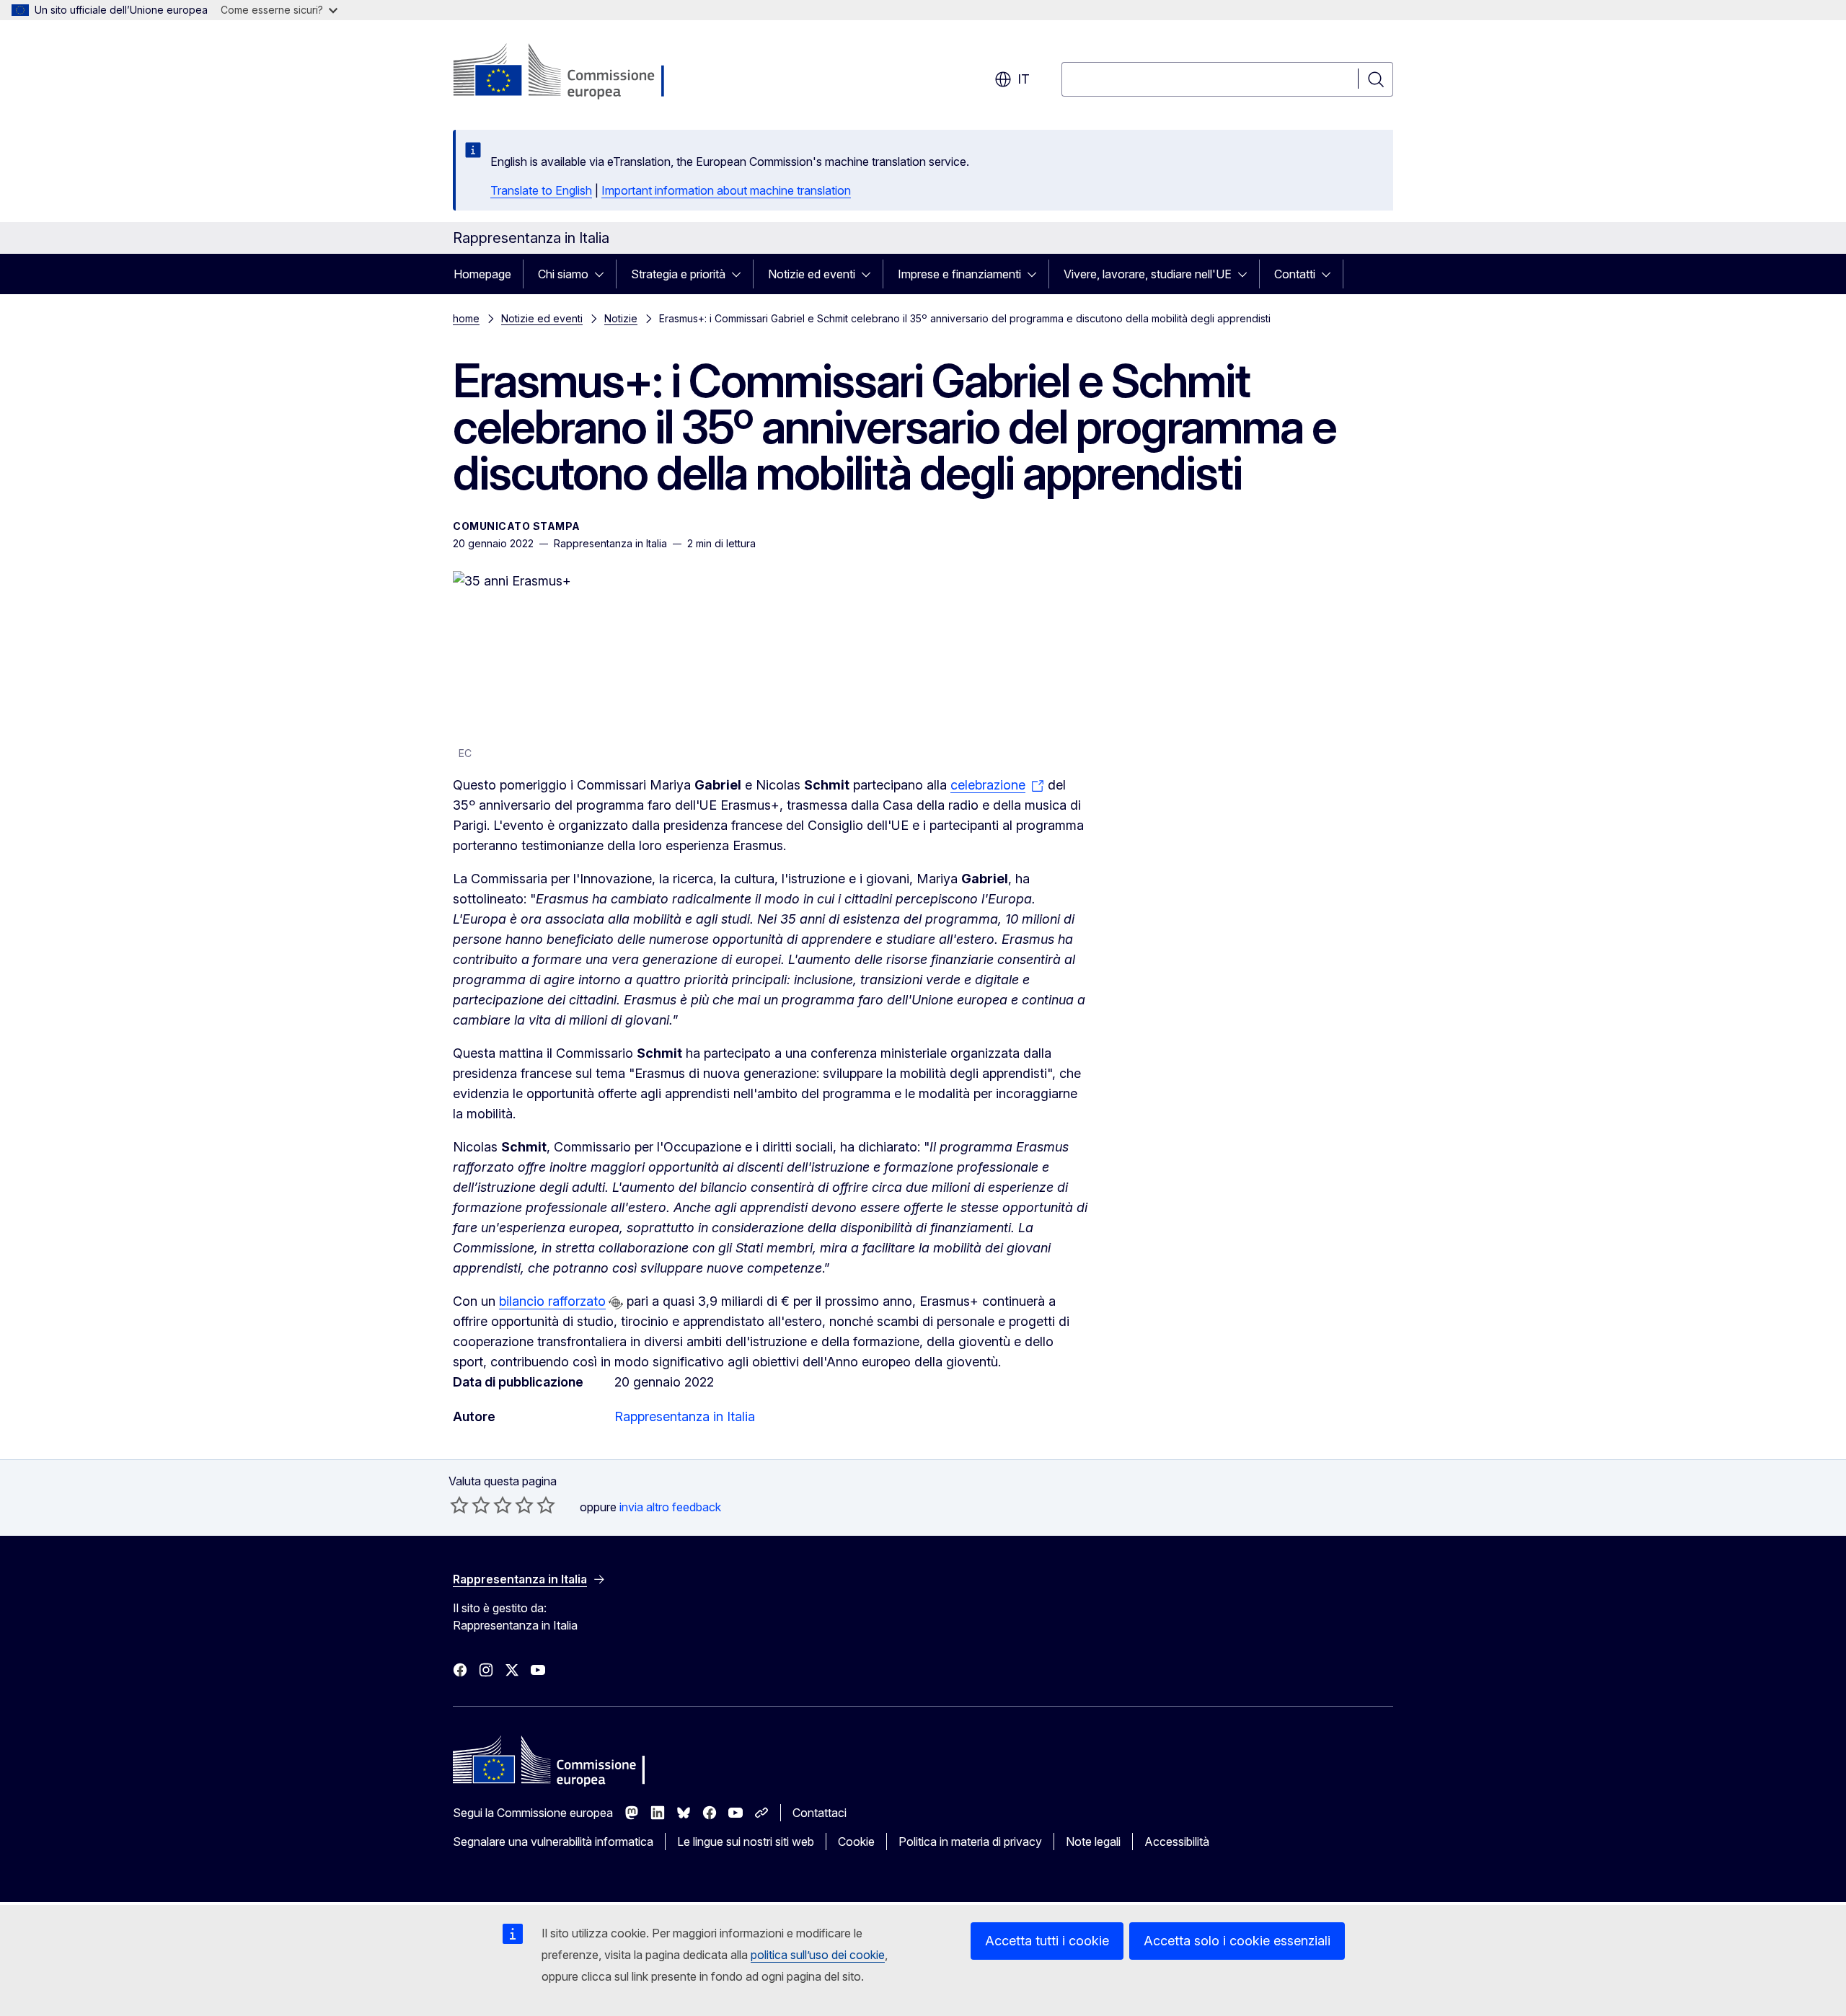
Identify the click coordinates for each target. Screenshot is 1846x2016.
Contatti (1295, 274)
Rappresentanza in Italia (685, 1416)
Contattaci (820, 1813)
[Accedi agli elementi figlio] (604, 274)
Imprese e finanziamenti (959, 274)
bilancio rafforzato (552, 1301)
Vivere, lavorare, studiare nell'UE (1148, 274)
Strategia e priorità (678, 274)
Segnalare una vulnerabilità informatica (553, 1842)
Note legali (1093, 1842)
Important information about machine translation (726, 190)
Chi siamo (563, 274)
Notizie (621, 318)
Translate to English (541, 190)
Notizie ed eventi (812, 274)
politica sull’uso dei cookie (818, 1955)
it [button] (1024, 79)
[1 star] (459, 1505)
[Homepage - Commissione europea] (568, 72)
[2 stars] (470, 1505)
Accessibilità (1177, 1842)
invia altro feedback (670, 1507)
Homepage (482, 274)
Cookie (856, 1842)
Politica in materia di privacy (970, 1842)
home (466, 318)
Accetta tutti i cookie (1047, 1941)
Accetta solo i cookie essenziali (1237, 1941)
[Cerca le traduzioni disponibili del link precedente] (616, 1303)
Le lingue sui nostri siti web (746, 1842)
